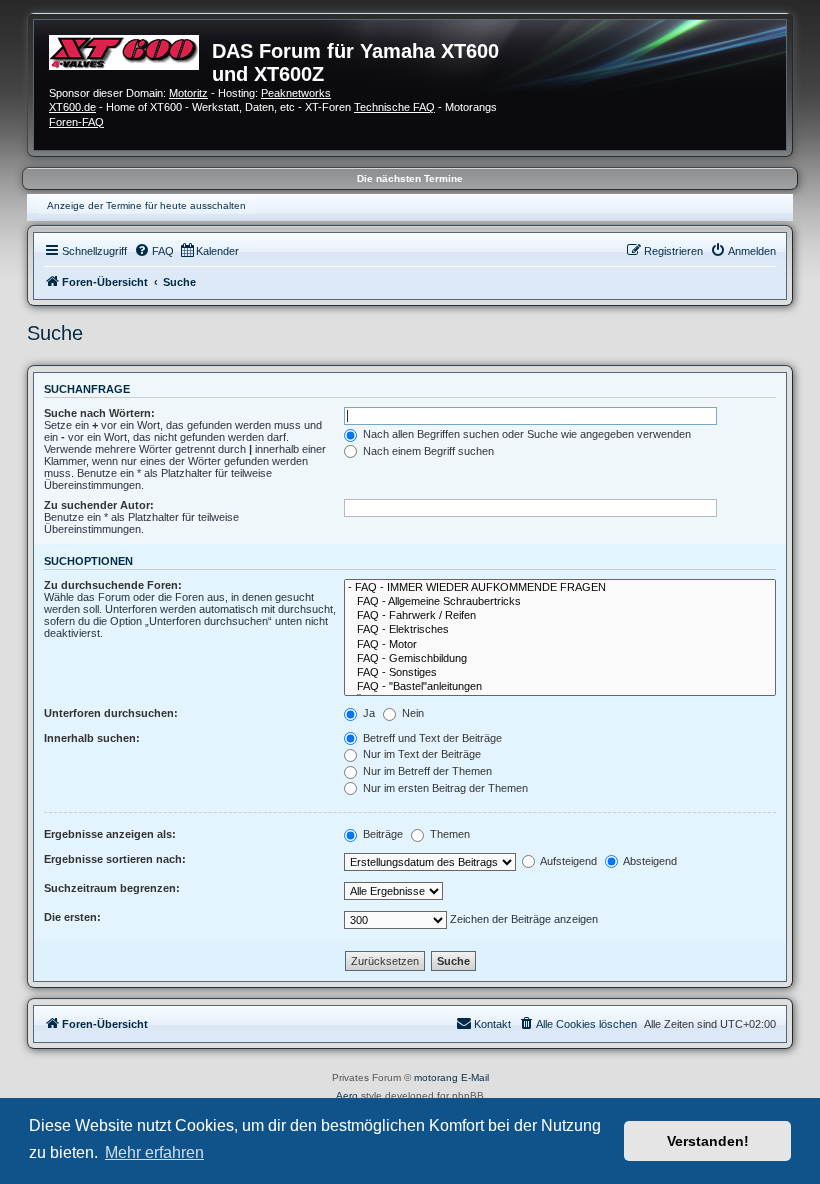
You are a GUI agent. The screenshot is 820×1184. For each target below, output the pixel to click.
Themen (448, 834)
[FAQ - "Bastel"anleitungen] (560, 687)
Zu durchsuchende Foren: (113, 585)
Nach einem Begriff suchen (427, 451)
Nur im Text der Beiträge (420, 754)
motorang (436, 1077)
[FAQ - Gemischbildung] (560, 659)
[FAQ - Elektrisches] (560, 630)
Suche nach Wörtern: (99, 413)
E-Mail (475, 1077)
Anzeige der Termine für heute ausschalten (146, 205)
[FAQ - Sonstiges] (560, 673)
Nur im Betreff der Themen (426, 771)
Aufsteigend (567, 861)
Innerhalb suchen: (92, 738)
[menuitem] (154, 251)
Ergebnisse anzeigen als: (110, 834)
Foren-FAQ (76, 122)
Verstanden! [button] (708, 1141)
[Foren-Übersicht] (130, 50)
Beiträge (381, 834)
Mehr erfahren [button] (154, 1152)
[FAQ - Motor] (560, 645)
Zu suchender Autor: (99, 505)
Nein (411, 713)
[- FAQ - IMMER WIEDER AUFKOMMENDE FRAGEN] (560, 588)
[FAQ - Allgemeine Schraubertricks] (560, 602)
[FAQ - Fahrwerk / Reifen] (560, 616)
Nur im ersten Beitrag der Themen (444, 788)
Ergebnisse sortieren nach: (115, 859)
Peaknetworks (296, 93)
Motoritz (188, 93)
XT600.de (72, 107)
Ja (367, 713)
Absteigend (649, 861)
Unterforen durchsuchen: (111, 713)
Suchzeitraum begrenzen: (112, 888)
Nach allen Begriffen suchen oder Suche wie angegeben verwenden (525, 434)
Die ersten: (72, 917)
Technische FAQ (394, 107)
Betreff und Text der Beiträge (431, 738)
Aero (347, 1095)
